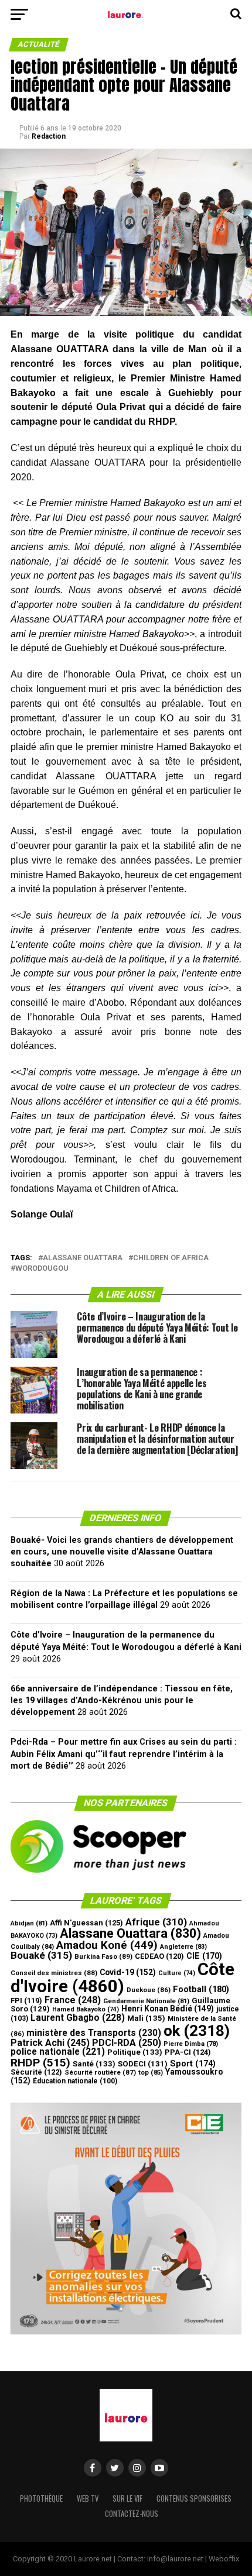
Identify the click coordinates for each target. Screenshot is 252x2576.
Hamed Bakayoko (86, 2009)
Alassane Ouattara (83, 1258)
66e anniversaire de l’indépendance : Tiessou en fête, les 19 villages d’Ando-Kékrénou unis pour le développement (122, 1700)
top (151, 2073)
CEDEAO (159, 1956)
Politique (135, 2052)
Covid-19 (128, 1972)
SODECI (143, 2064)
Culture (177, 1973)
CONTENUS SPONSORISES (194, 2498)
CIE (204, 1956)
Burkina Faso (103, 1956)
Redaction (49, 136)
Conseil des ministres (54, 1973)
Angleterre (183, 1947)
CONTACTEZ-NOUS (132, 2514)
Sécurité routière (100, 2072)
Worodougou (42, 1269)
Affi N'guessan (86, 1923)
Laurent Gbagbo (78, 2018)
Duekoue (149, 1990)
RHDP (40, 2063)
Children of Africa (171, 1258)
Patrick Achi (50, 2043)
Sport (193, 2064)
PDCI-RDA (127, 2043)
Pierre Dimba (191, 2044)
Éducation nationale (75, 2081)
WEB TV (88, 2498)
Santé (94, 2064)
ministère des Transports (94, 2033)
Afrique (156, 1922)
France (73, 2000)
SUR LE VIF (127, 2498)
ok (197, 2031)
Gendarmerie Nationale (146, 2001)
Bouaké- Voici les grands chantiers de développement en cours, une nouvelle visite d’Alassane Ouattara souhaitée (122, 1552)
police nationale (58, 2052)
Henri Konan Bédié (168, 2008)
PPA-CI (188, 2052)
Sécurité (36, 2072)
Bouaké (41, 1955)
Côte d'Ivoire (122, 1978)
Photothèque (41, 2498)
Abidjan (29, 1923)
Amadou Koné (107, 1945)
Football (201, 1989)
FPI (26, 2001)
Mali (146, 2018)
